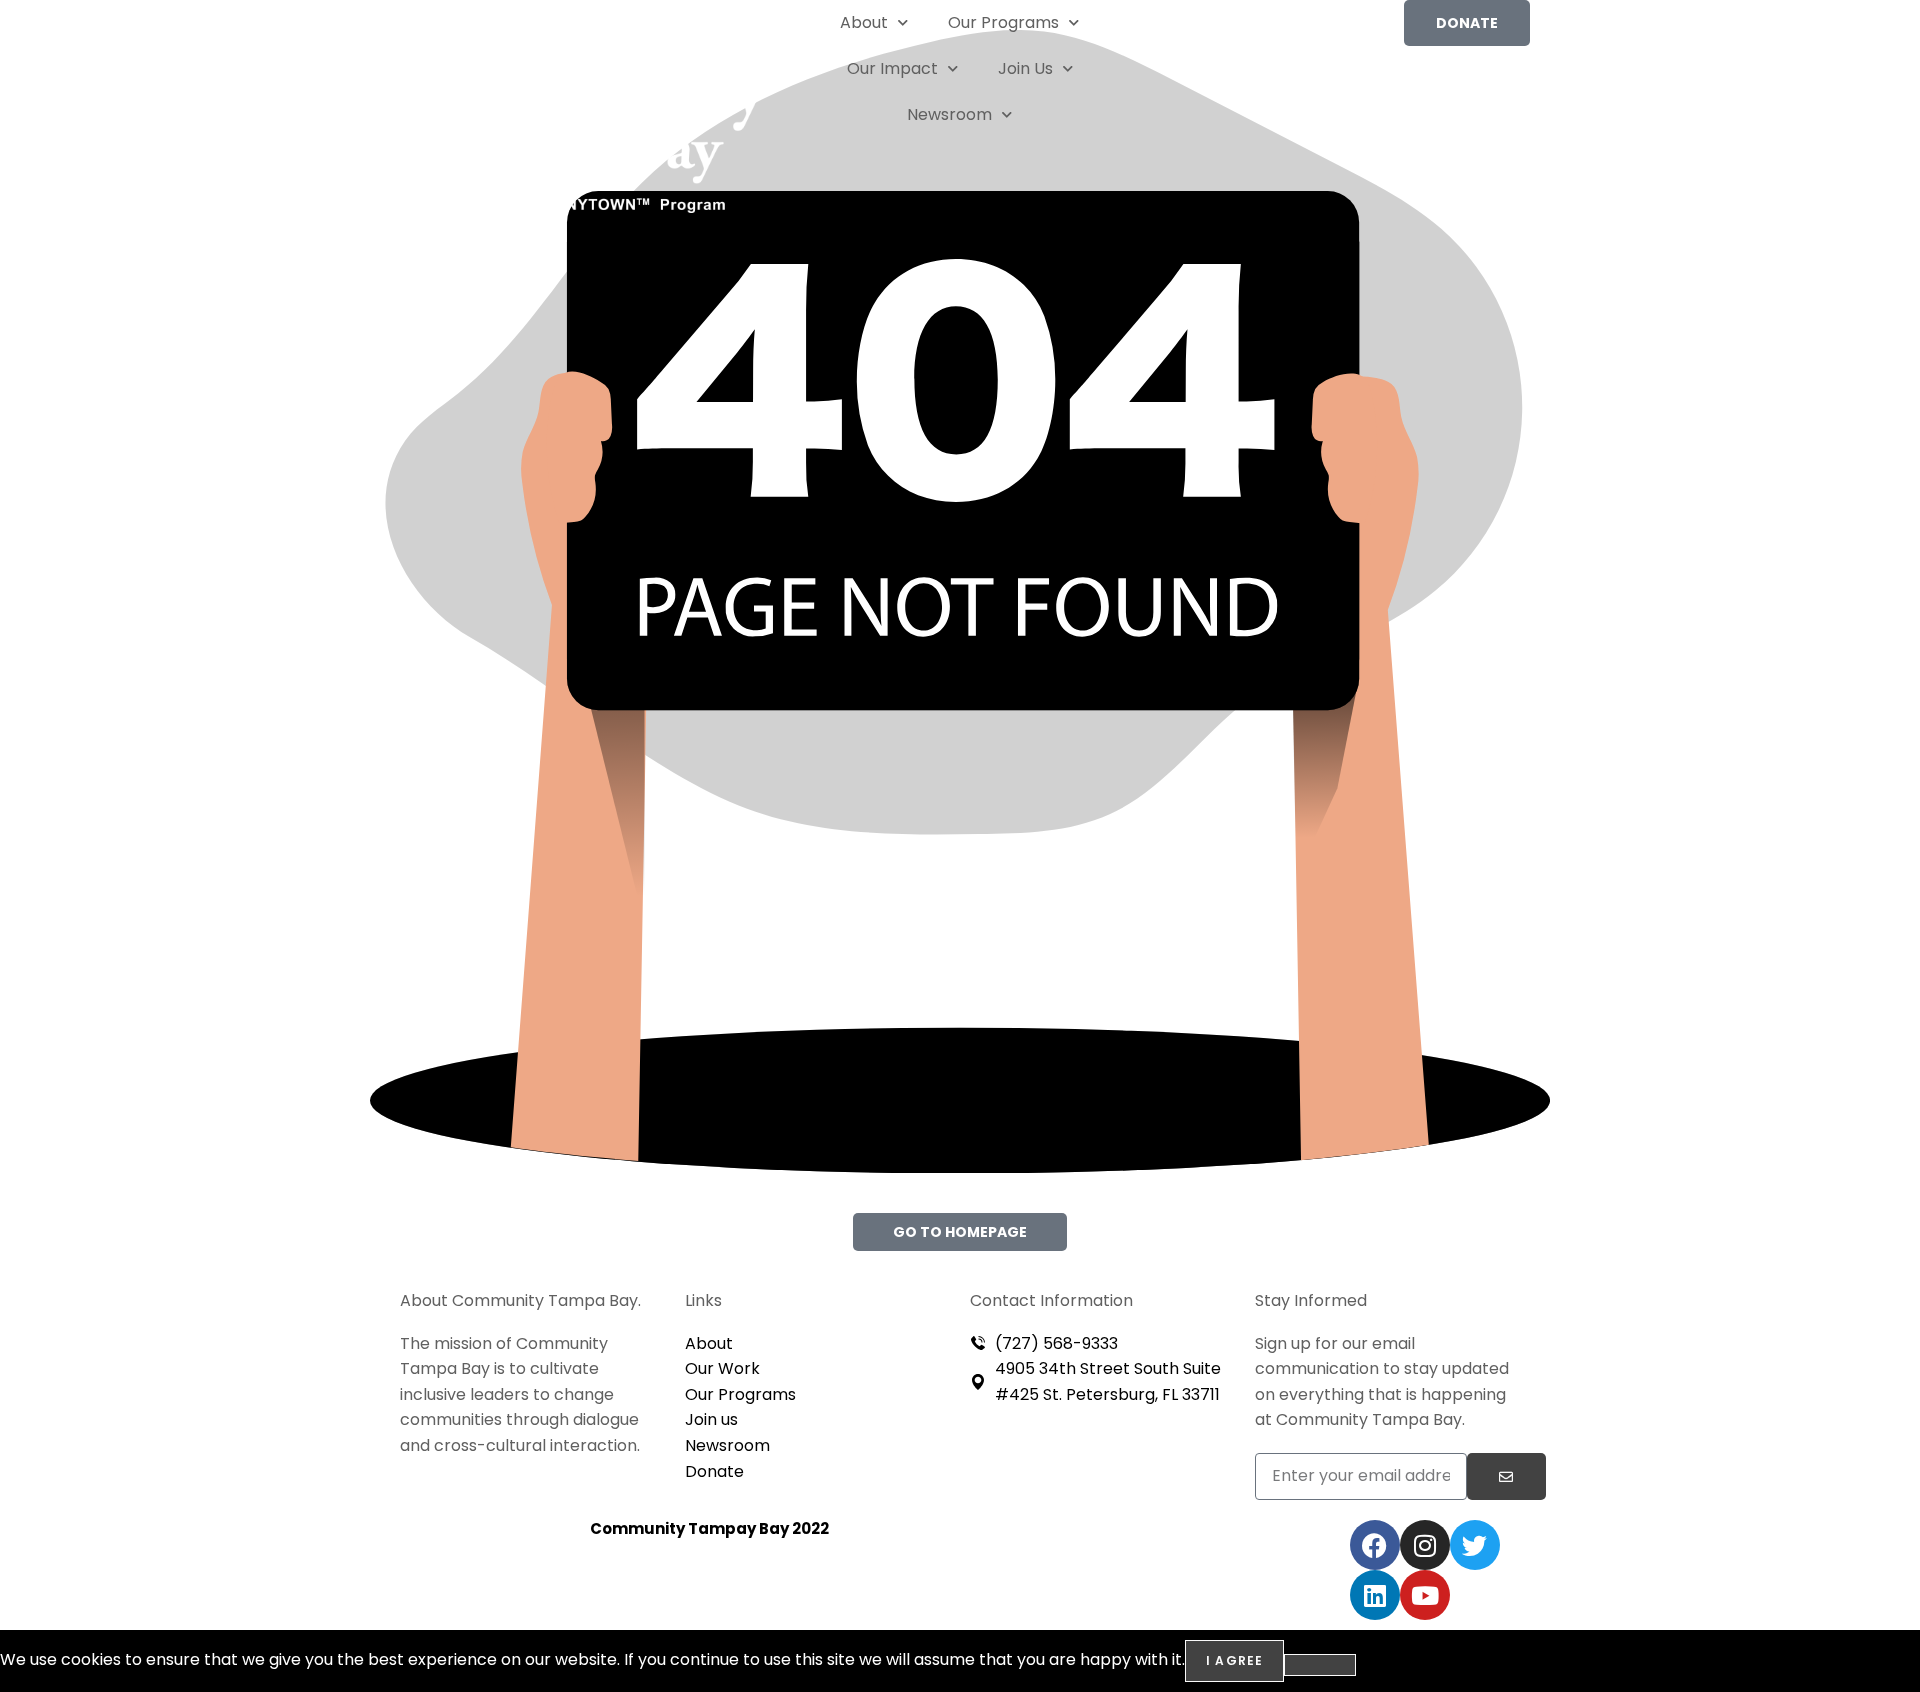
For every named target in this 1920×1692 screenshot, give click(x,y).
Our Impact (892, 68)
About (864, 22)
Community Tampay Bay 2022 (709, 1528)
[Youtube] (1425, 1595)
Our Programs (1003, 22)
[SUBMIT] (1506, 1476)
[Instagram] (1425, 1545)
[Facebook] (1375, 1545)
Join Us (1025, 68)
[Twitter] (1475, 1545)
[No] (1320, 1665)
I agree (1234, 1660)
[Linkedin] (1375, 1595)
